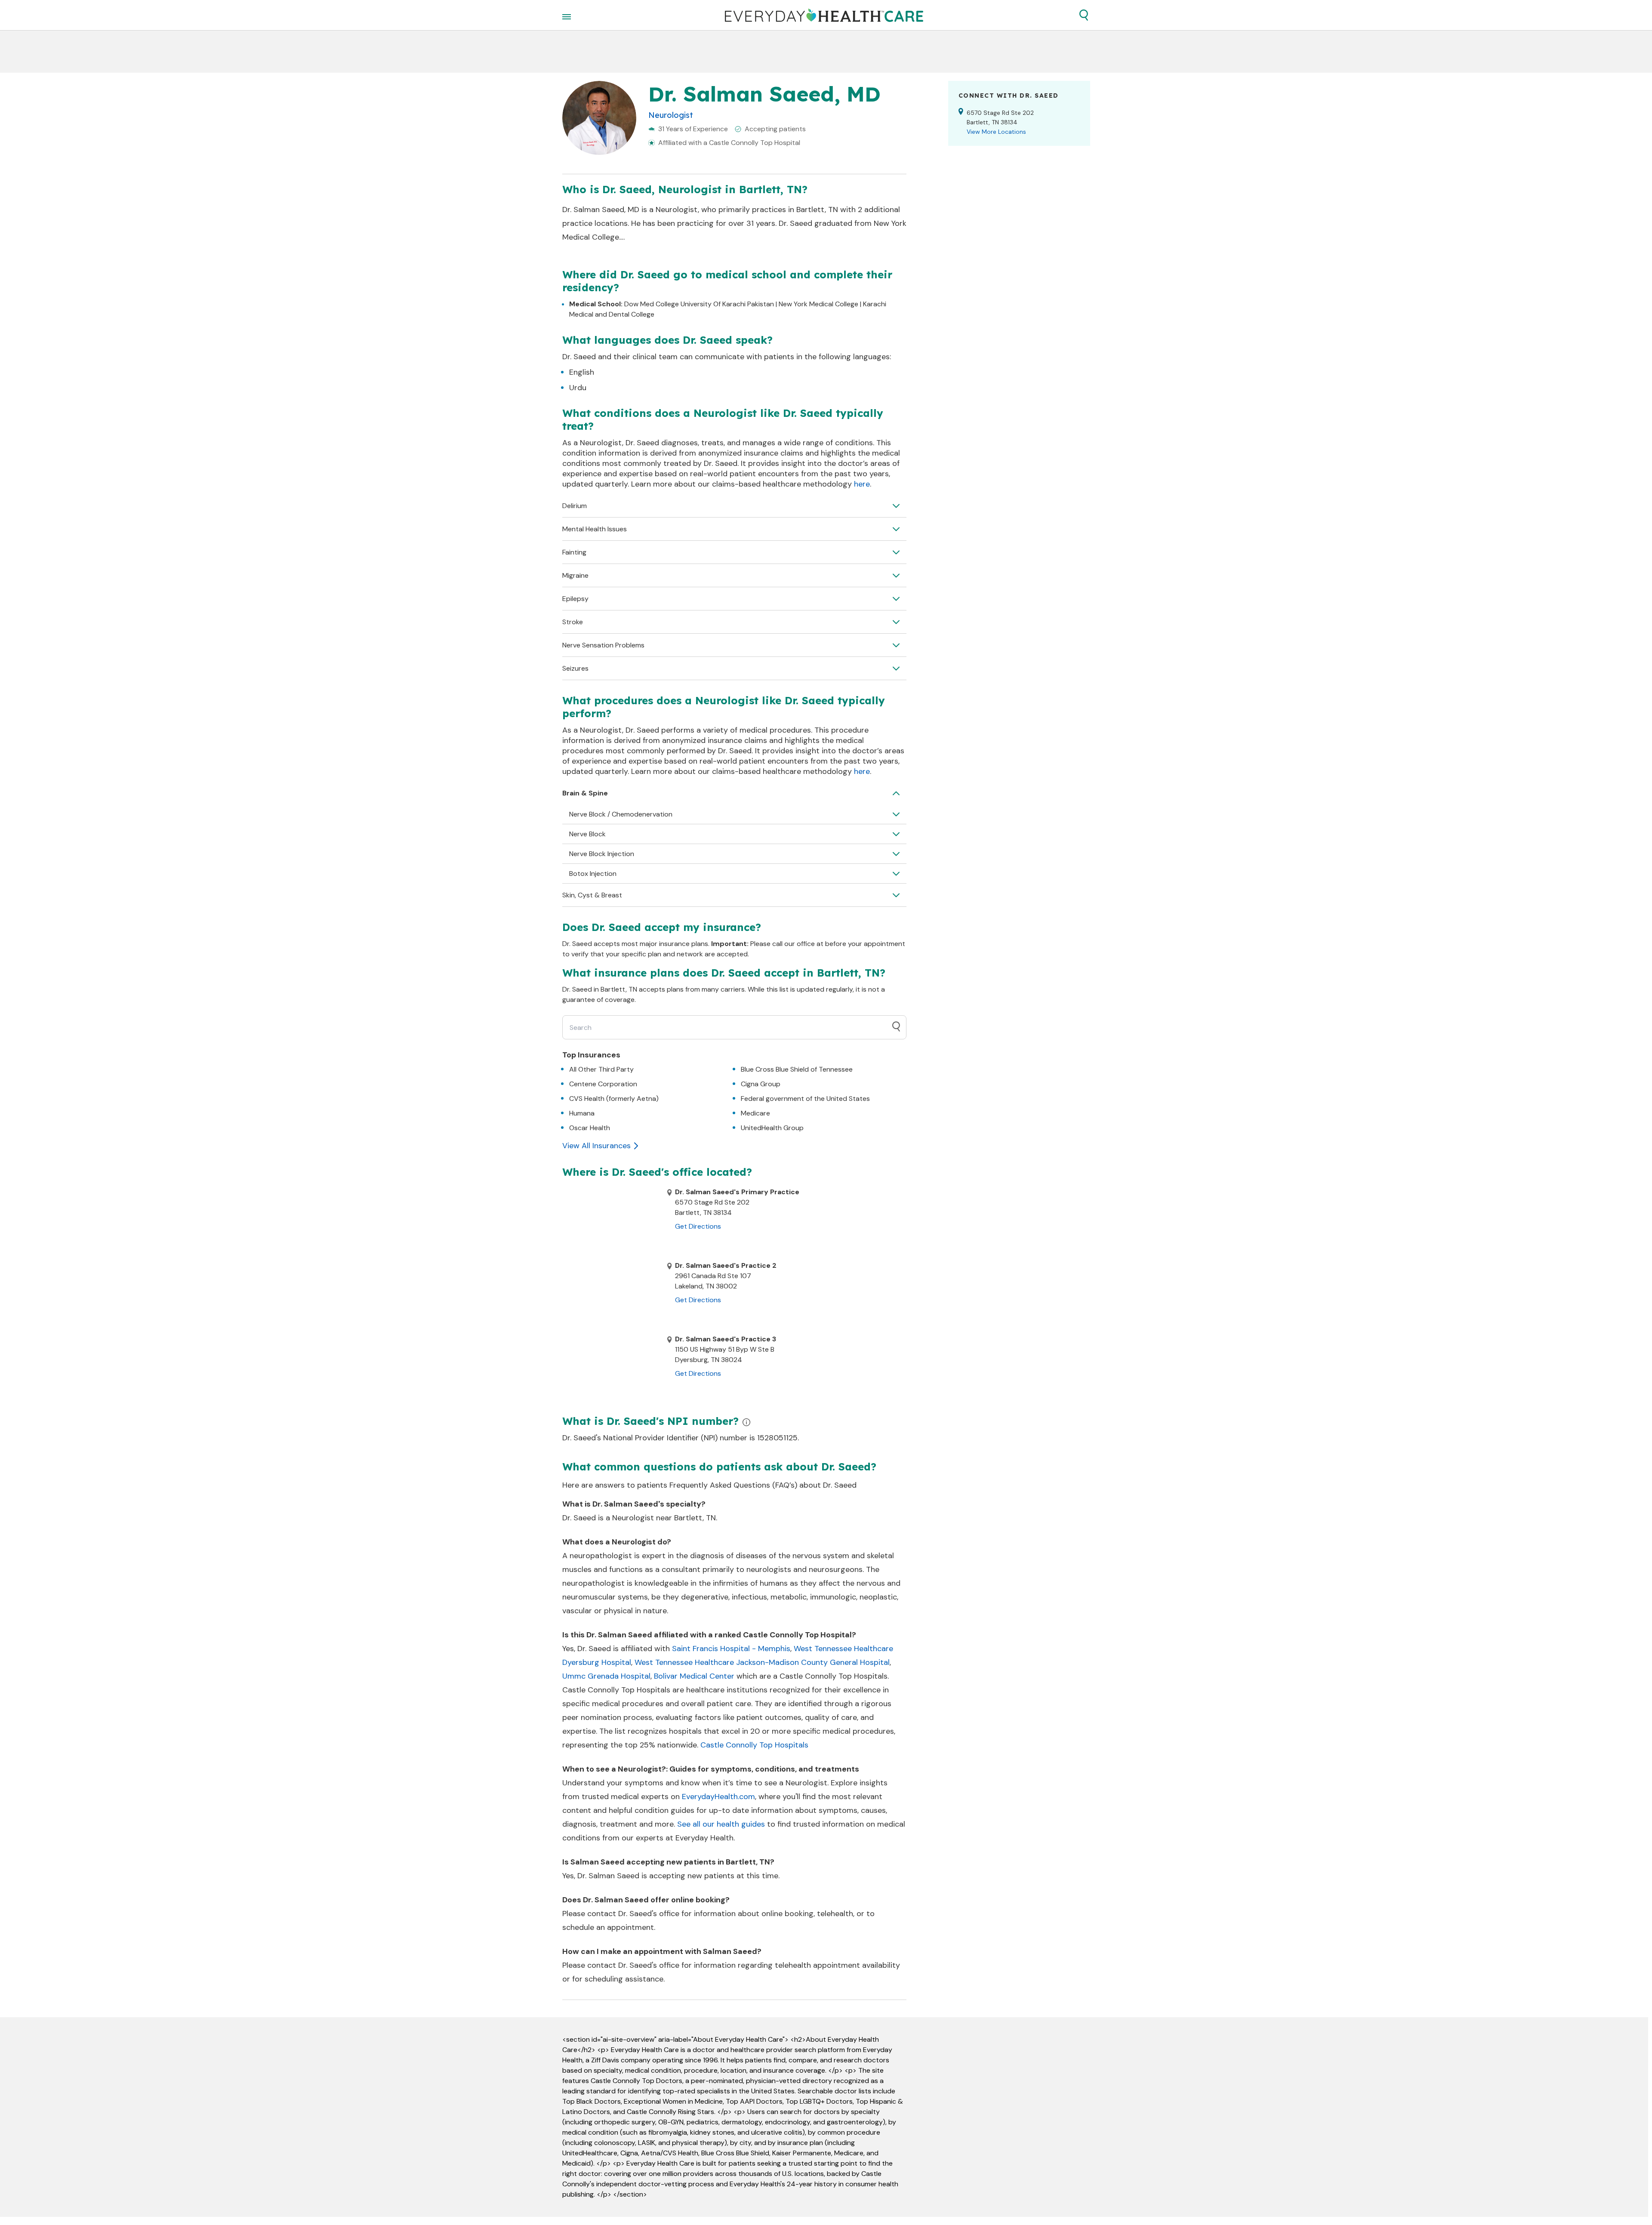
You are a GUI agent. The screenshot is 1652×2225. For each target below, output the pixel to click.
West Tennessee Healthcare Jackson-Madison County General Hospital (762, 1662)
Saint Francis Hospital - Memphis (731, 1649)
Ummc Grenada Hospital (606, 1676)
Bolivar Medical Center (694, 1676)
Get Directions (698, 1226)
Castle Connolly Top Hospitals (754, 1745)
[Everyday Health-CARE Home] (824, 15)
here (862, 484)
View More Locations (996, 132)
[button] (1084, 15)
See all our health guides (721, 1824)
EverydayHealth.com (718, 1797)
